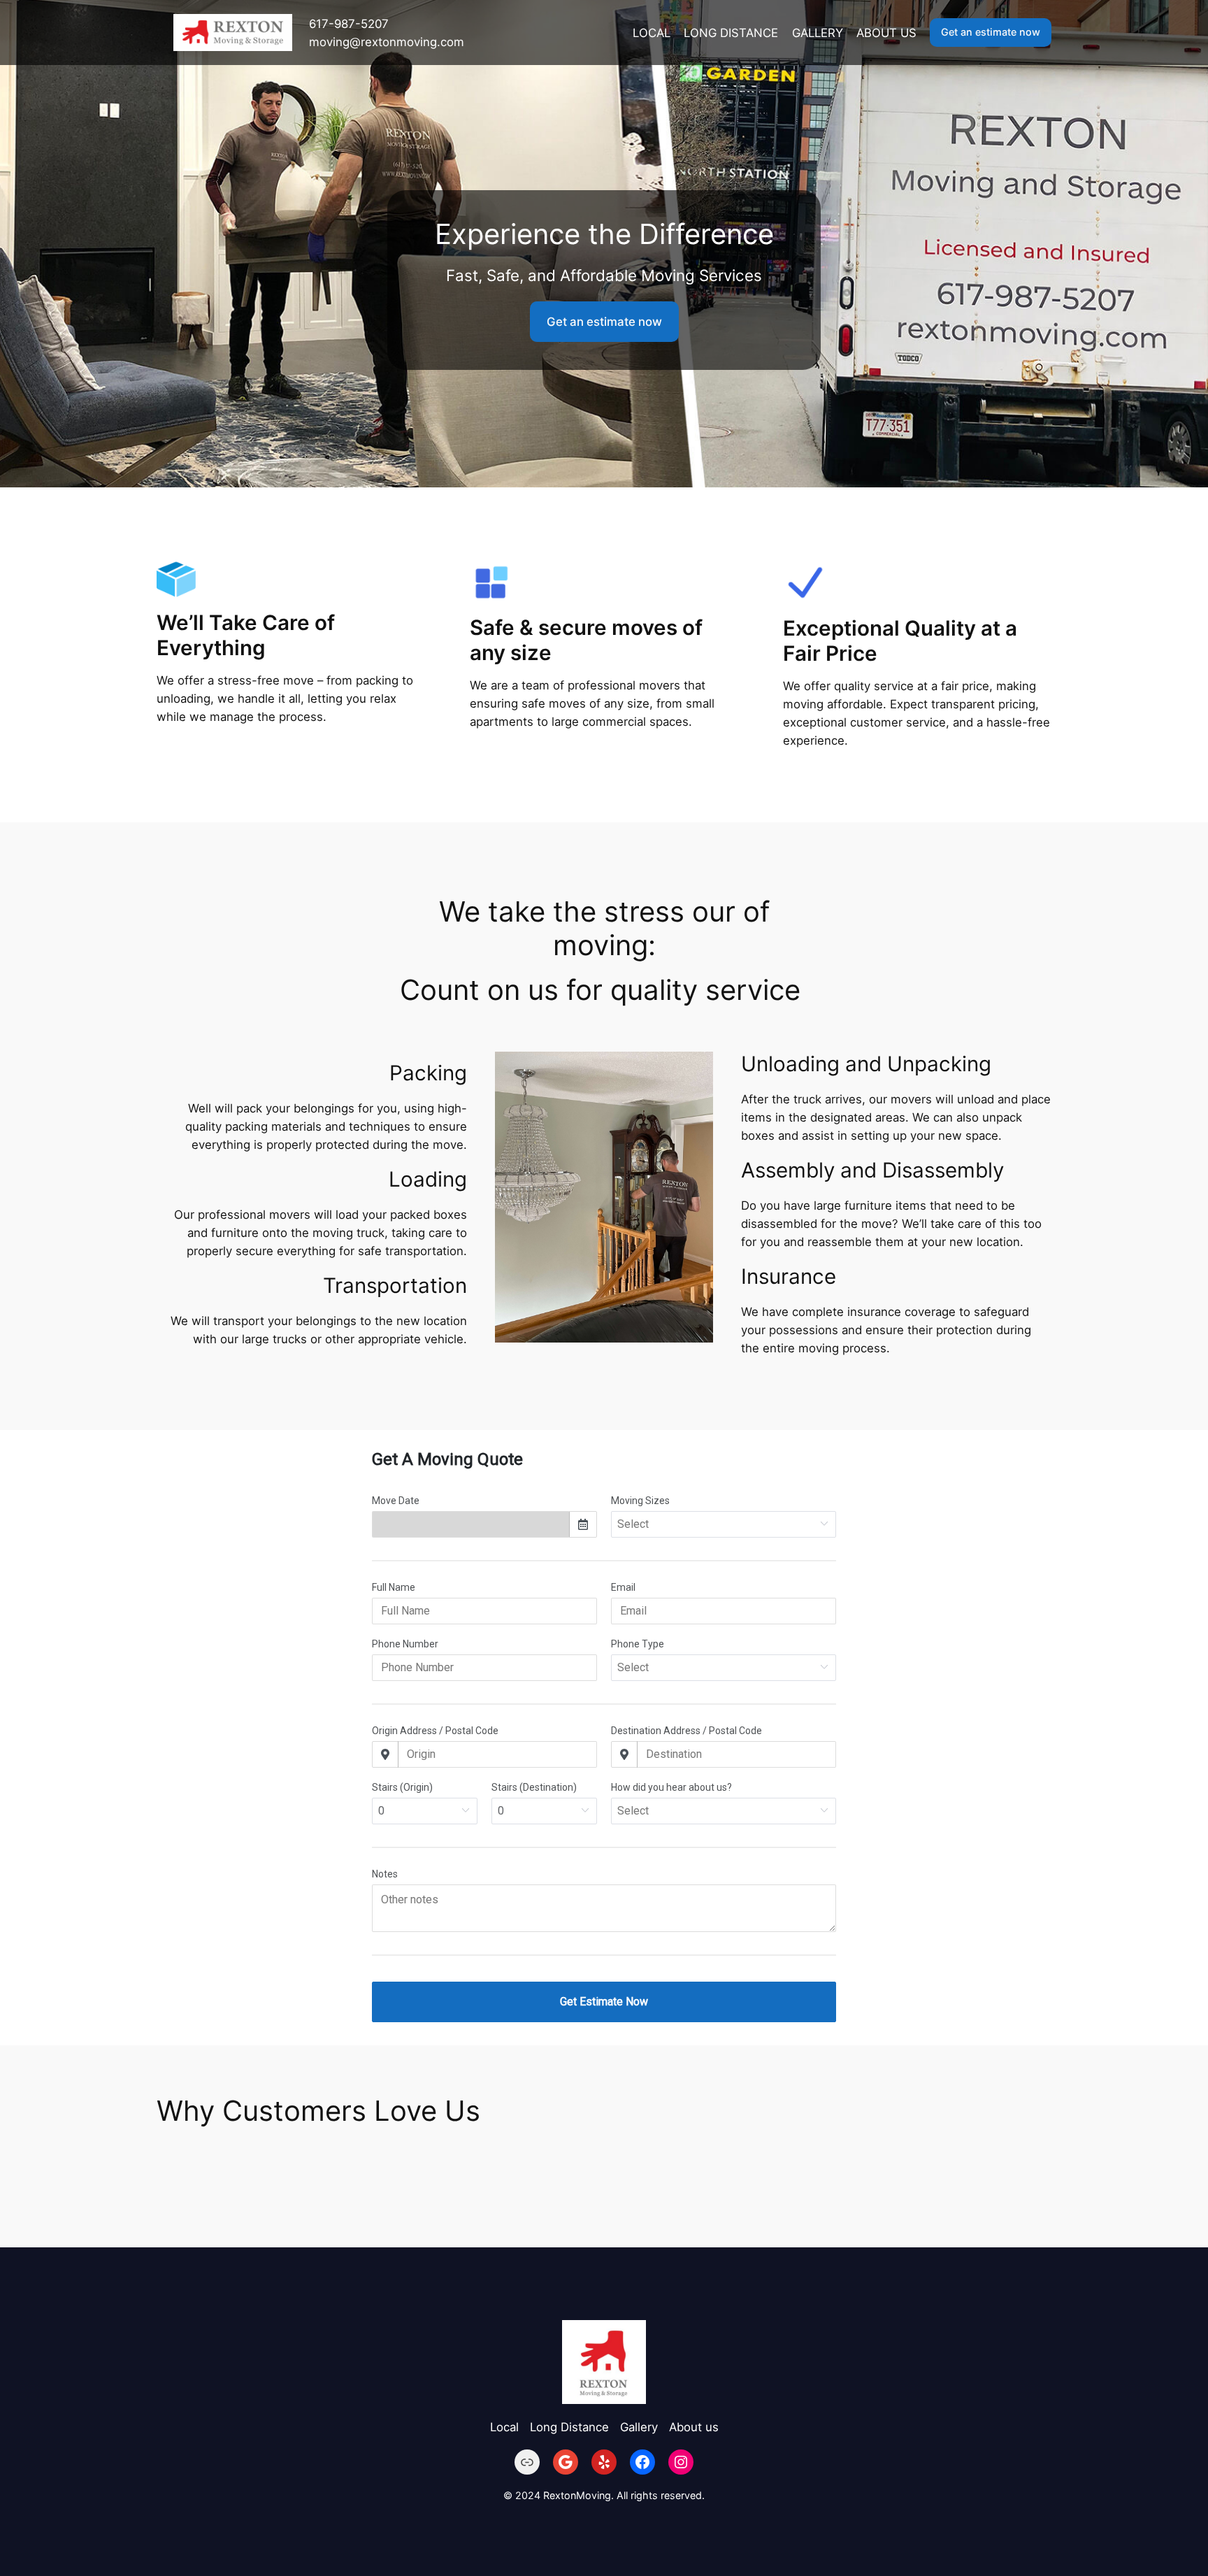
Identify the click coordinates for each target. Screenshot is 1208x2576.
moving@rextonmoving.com (387, 42)
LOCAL (652, 33)
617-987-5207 (349, 24)
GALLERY (818, 33)
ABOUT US (886, 33)
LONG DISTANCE (731, 33)
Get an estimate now (991, 32)
